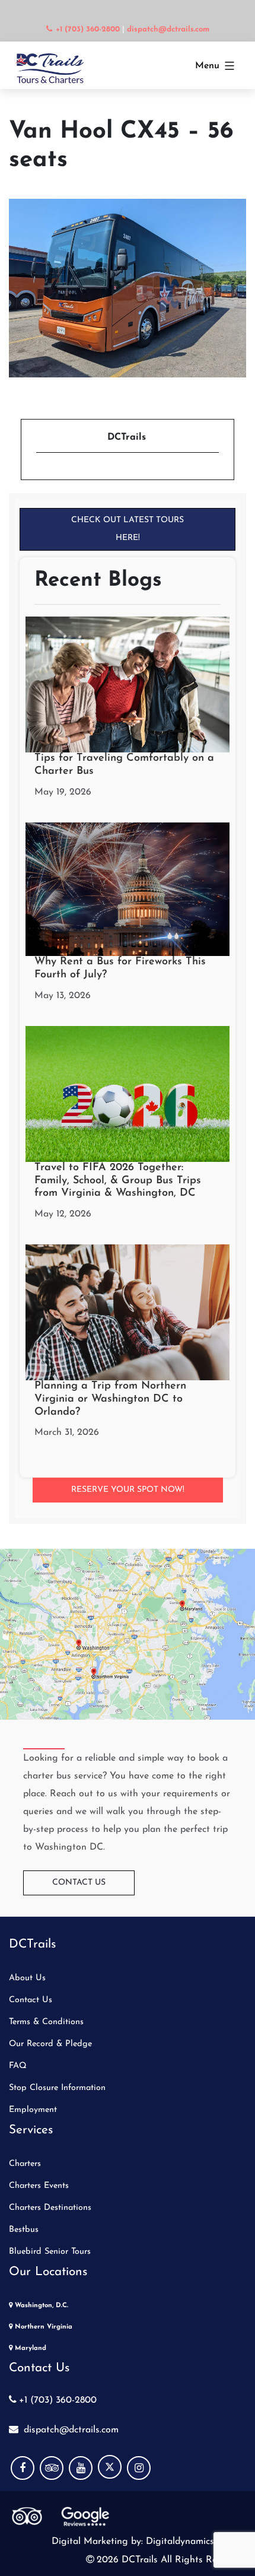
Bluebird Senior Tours (50, 2252)
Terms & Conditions (46, 2022)
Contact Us (79, 1883)
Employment (33, 2110)
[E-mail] (43, 473)
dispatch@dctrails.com (70, 2430)
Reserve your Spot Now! (128, 1490)
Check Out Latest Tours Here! (128, 529)
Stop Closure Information (57, 2088)
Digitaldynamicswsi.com (195, 2542)
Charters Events (39, 2186)
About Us (27, 1978)
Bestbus (24, 2230)
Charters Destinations (50, 2208)
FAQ (18, 2066)
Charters (25, 2164)
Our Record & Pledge (50, 2044)
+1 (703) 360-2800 (58, 2400)
